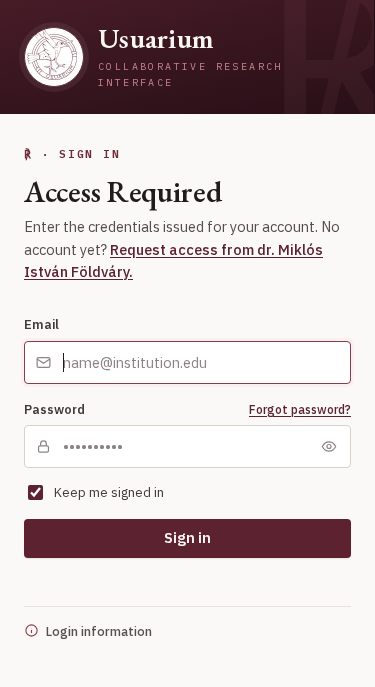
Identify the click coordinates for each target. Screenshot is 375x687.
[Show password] (329, 447)
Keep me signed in (109, 492)
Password (54, 409)
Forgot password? (300, 409)
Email (41, 324)
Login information (99, 631)
